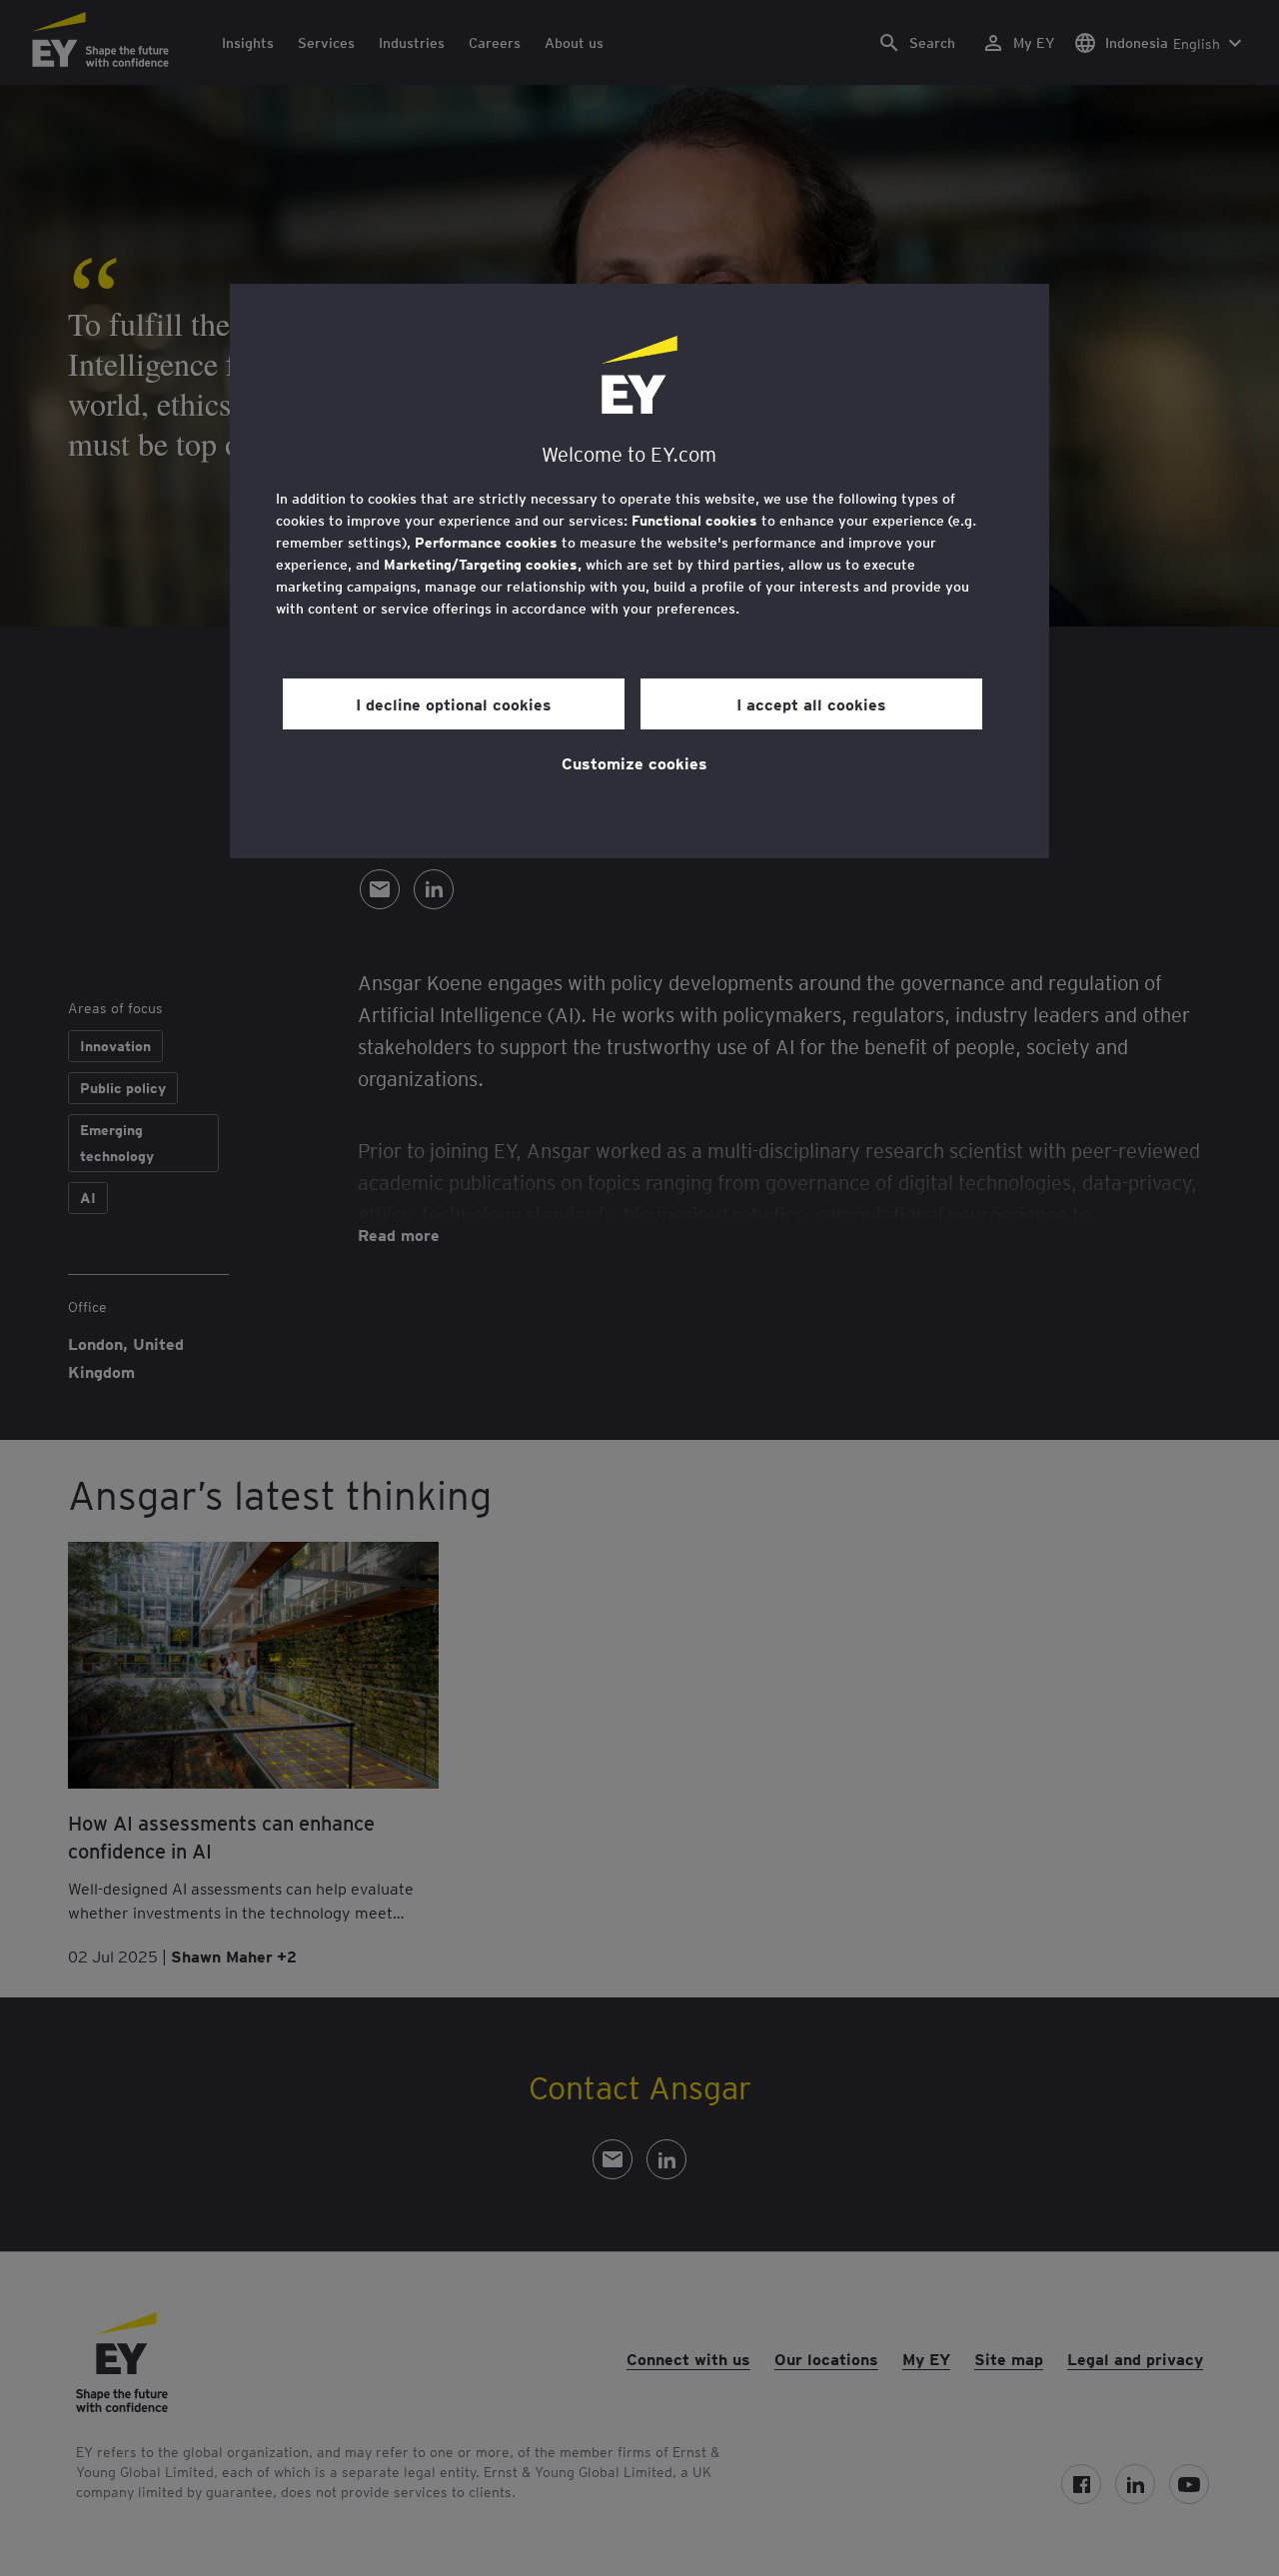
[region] (639, 571)
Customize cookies (635, 762)
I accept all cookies (811, 703)
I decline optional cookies (454, 703)
